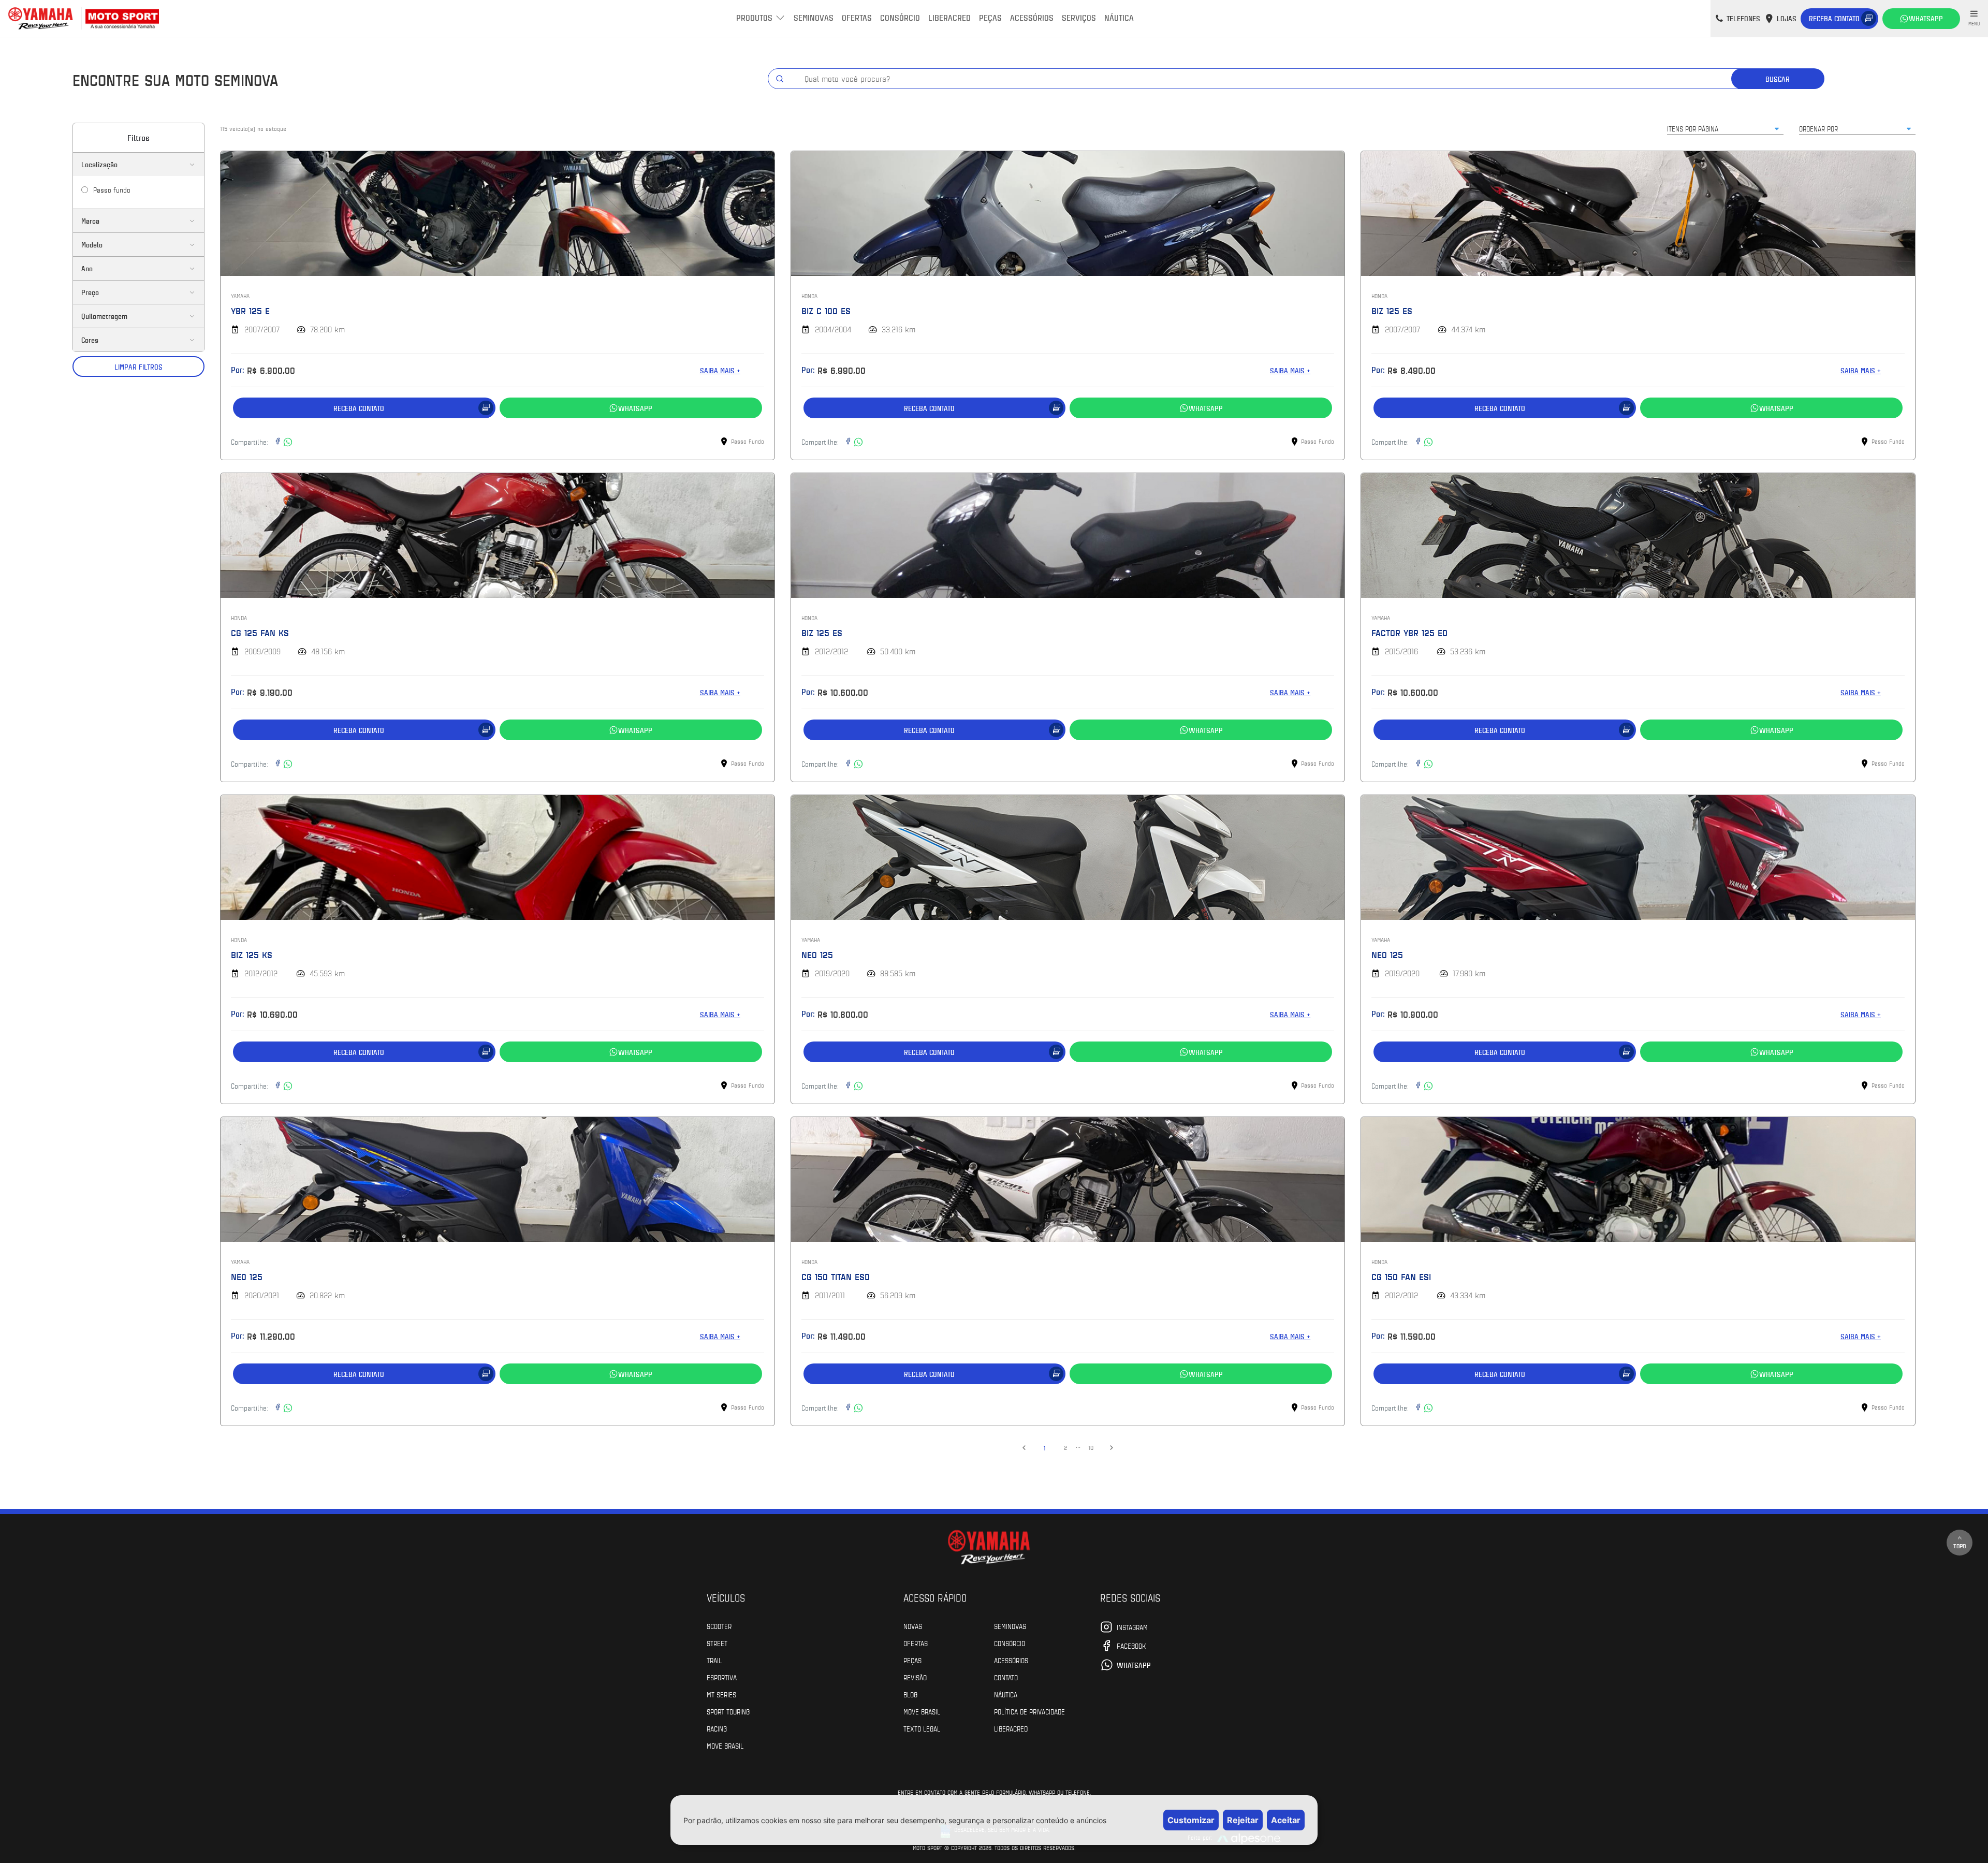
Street (717, 1643)
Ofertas (857, 17)
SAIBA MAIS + (720, 370)
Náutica (1119, 17)
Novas (913, 1626)
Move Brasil (725, 1745)
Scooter (719, 1626)
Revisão (915, 1677)
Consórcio (900, 17)
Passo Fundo (112, 189)
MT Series (721, 1694)
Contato (1006, 1677)
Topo (1960, 1546)
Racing (717, 1728)
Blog (910, 1694)
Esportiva (722, 1677)
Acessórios (1032, 17)
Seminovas (814, 17)
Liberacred (949, 17)
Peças (990, 17)
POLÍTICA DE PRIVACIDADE (1029, 1711)
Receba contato (1834, 18)
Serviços (1079, 17)
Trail (714, 1660)
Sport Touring (728, 1711)
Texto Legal (922, 1728)
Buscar (1778, 79)
